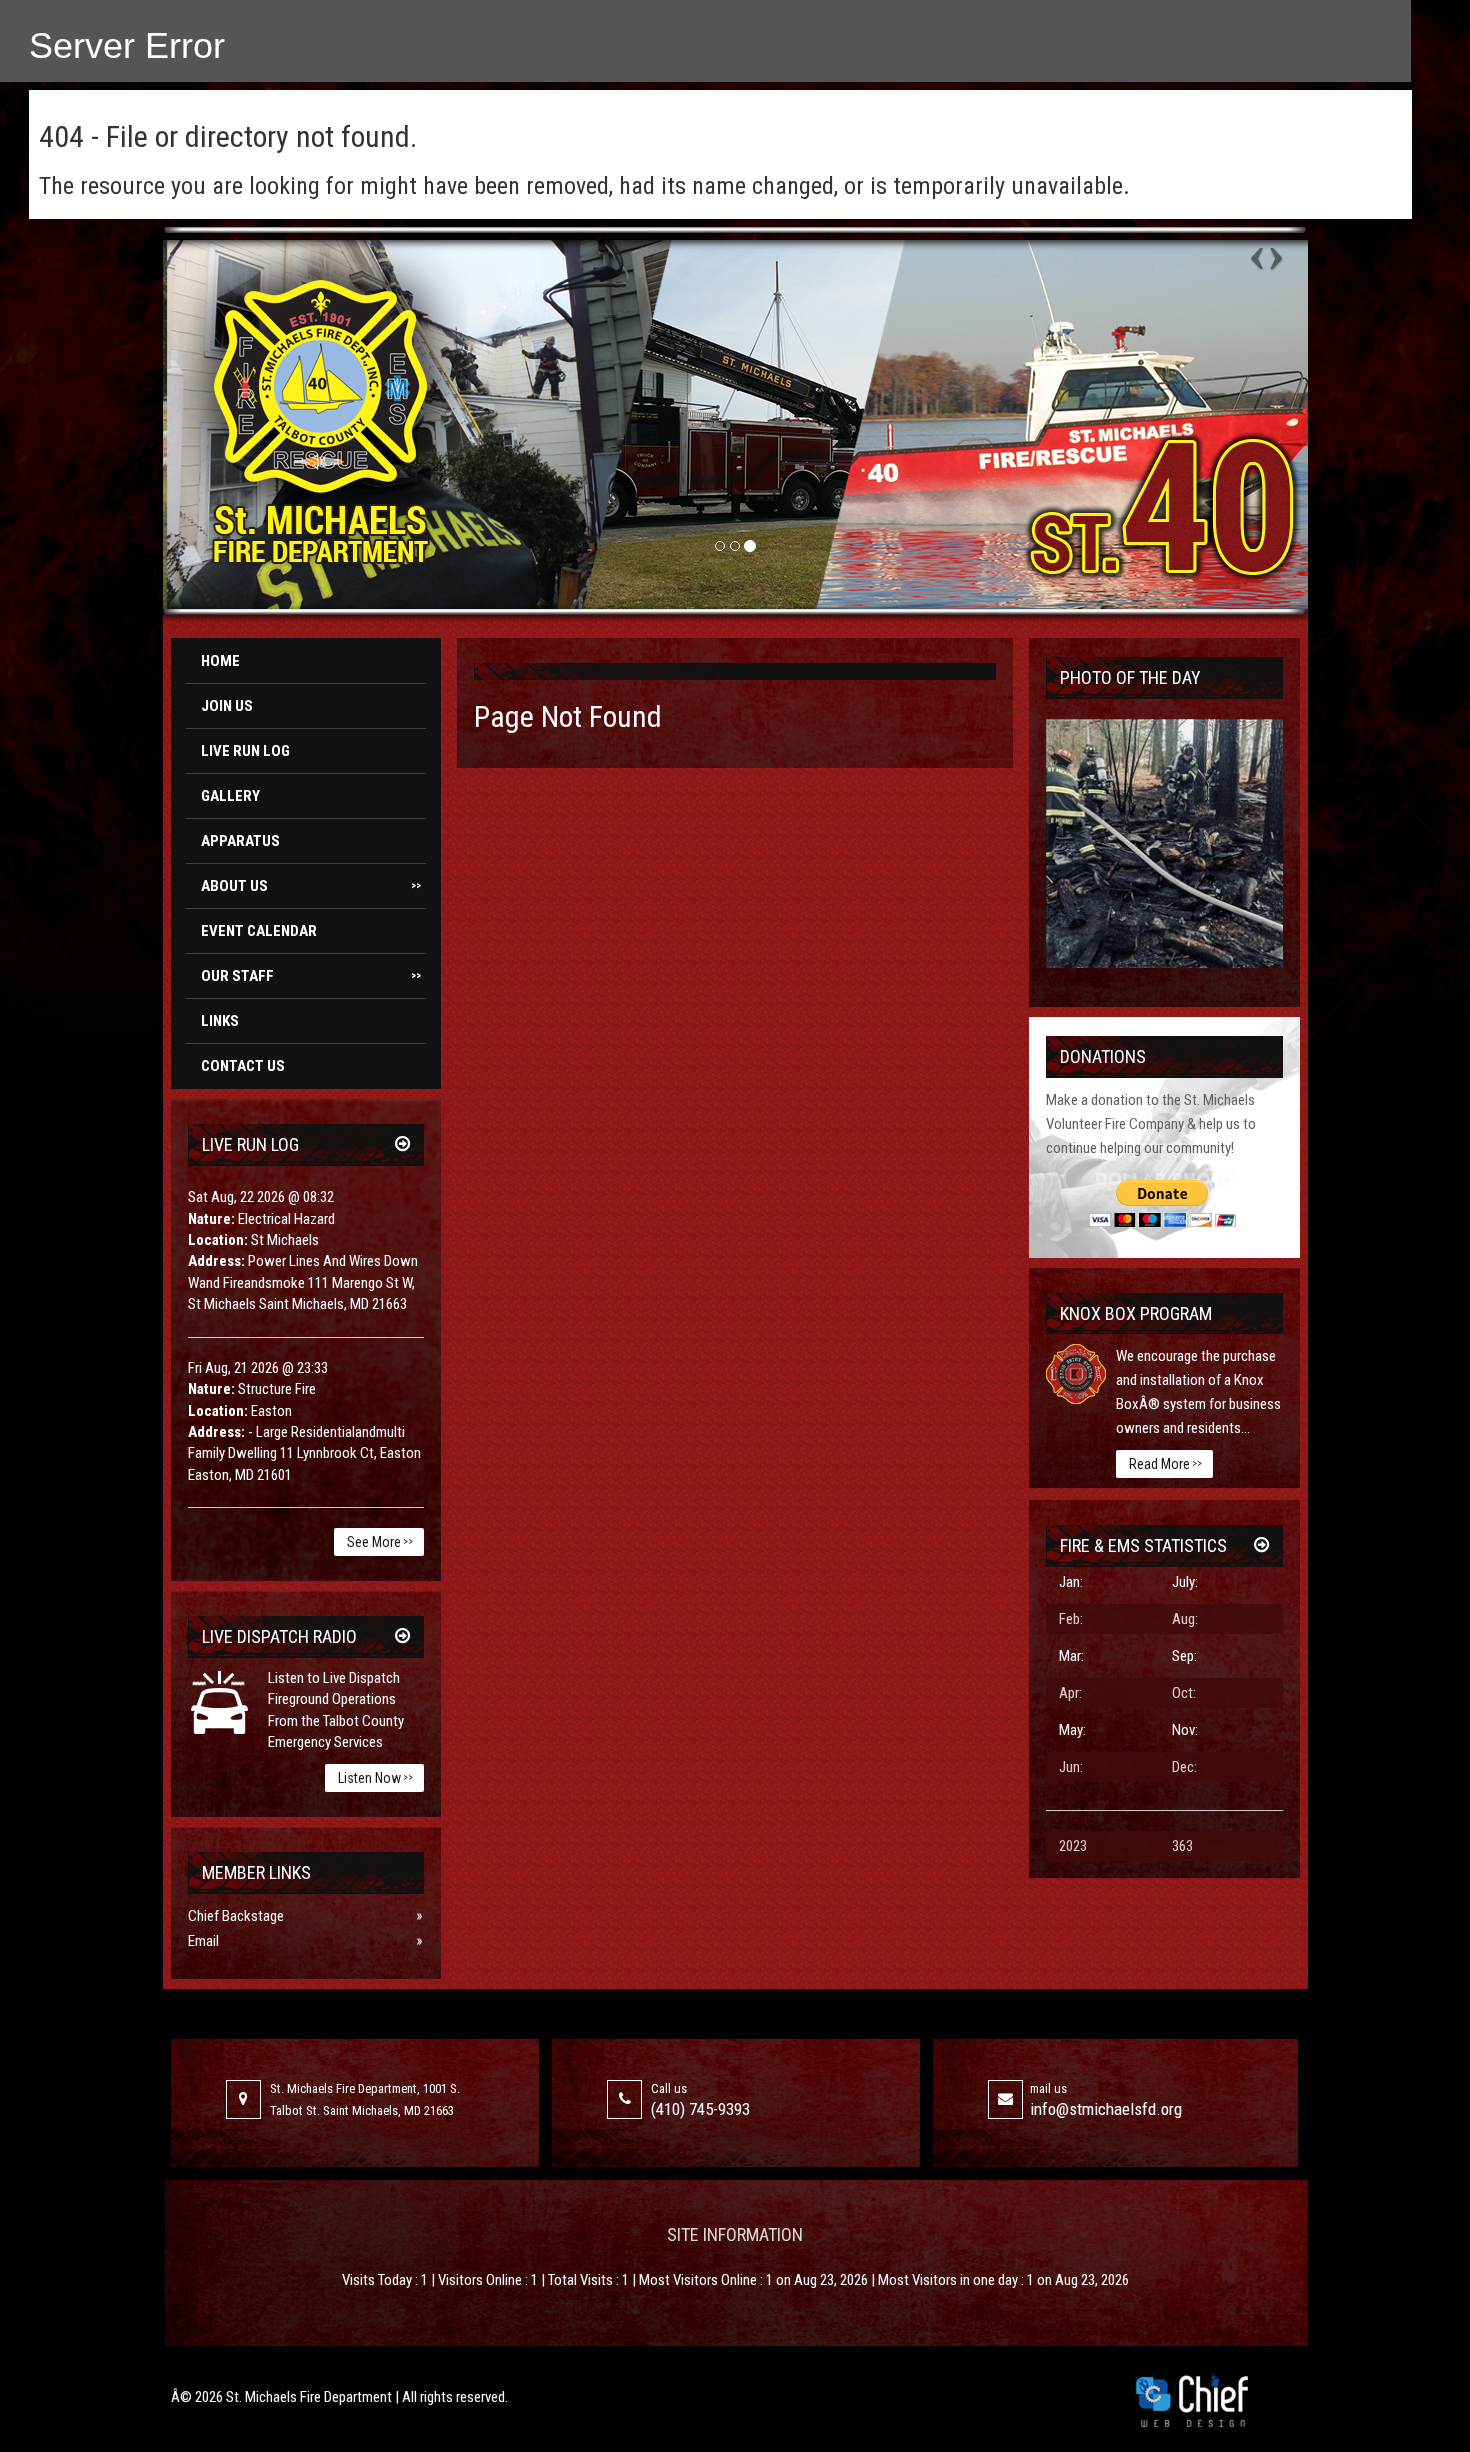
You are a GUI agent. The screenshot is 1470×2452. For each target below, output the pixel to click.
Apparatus (240, 841)
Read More (1165, 1464)
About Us (311, 886)
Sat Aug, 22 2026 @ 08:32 (261, 1197)
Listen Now (375, 1778)
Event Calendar (259, 931)
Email (203, 1941)
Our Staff (311, 976)
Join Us (227, 706)
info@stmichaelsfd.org (1106, 2109)
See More (380, 1542)
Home (220, 661)
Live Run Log (245, 751)
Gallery (230, 796)
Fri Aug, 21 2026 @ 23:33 (258, 1368)
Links (220, 1021)
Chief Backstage (236, 1916)
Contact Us (243, 1066)
